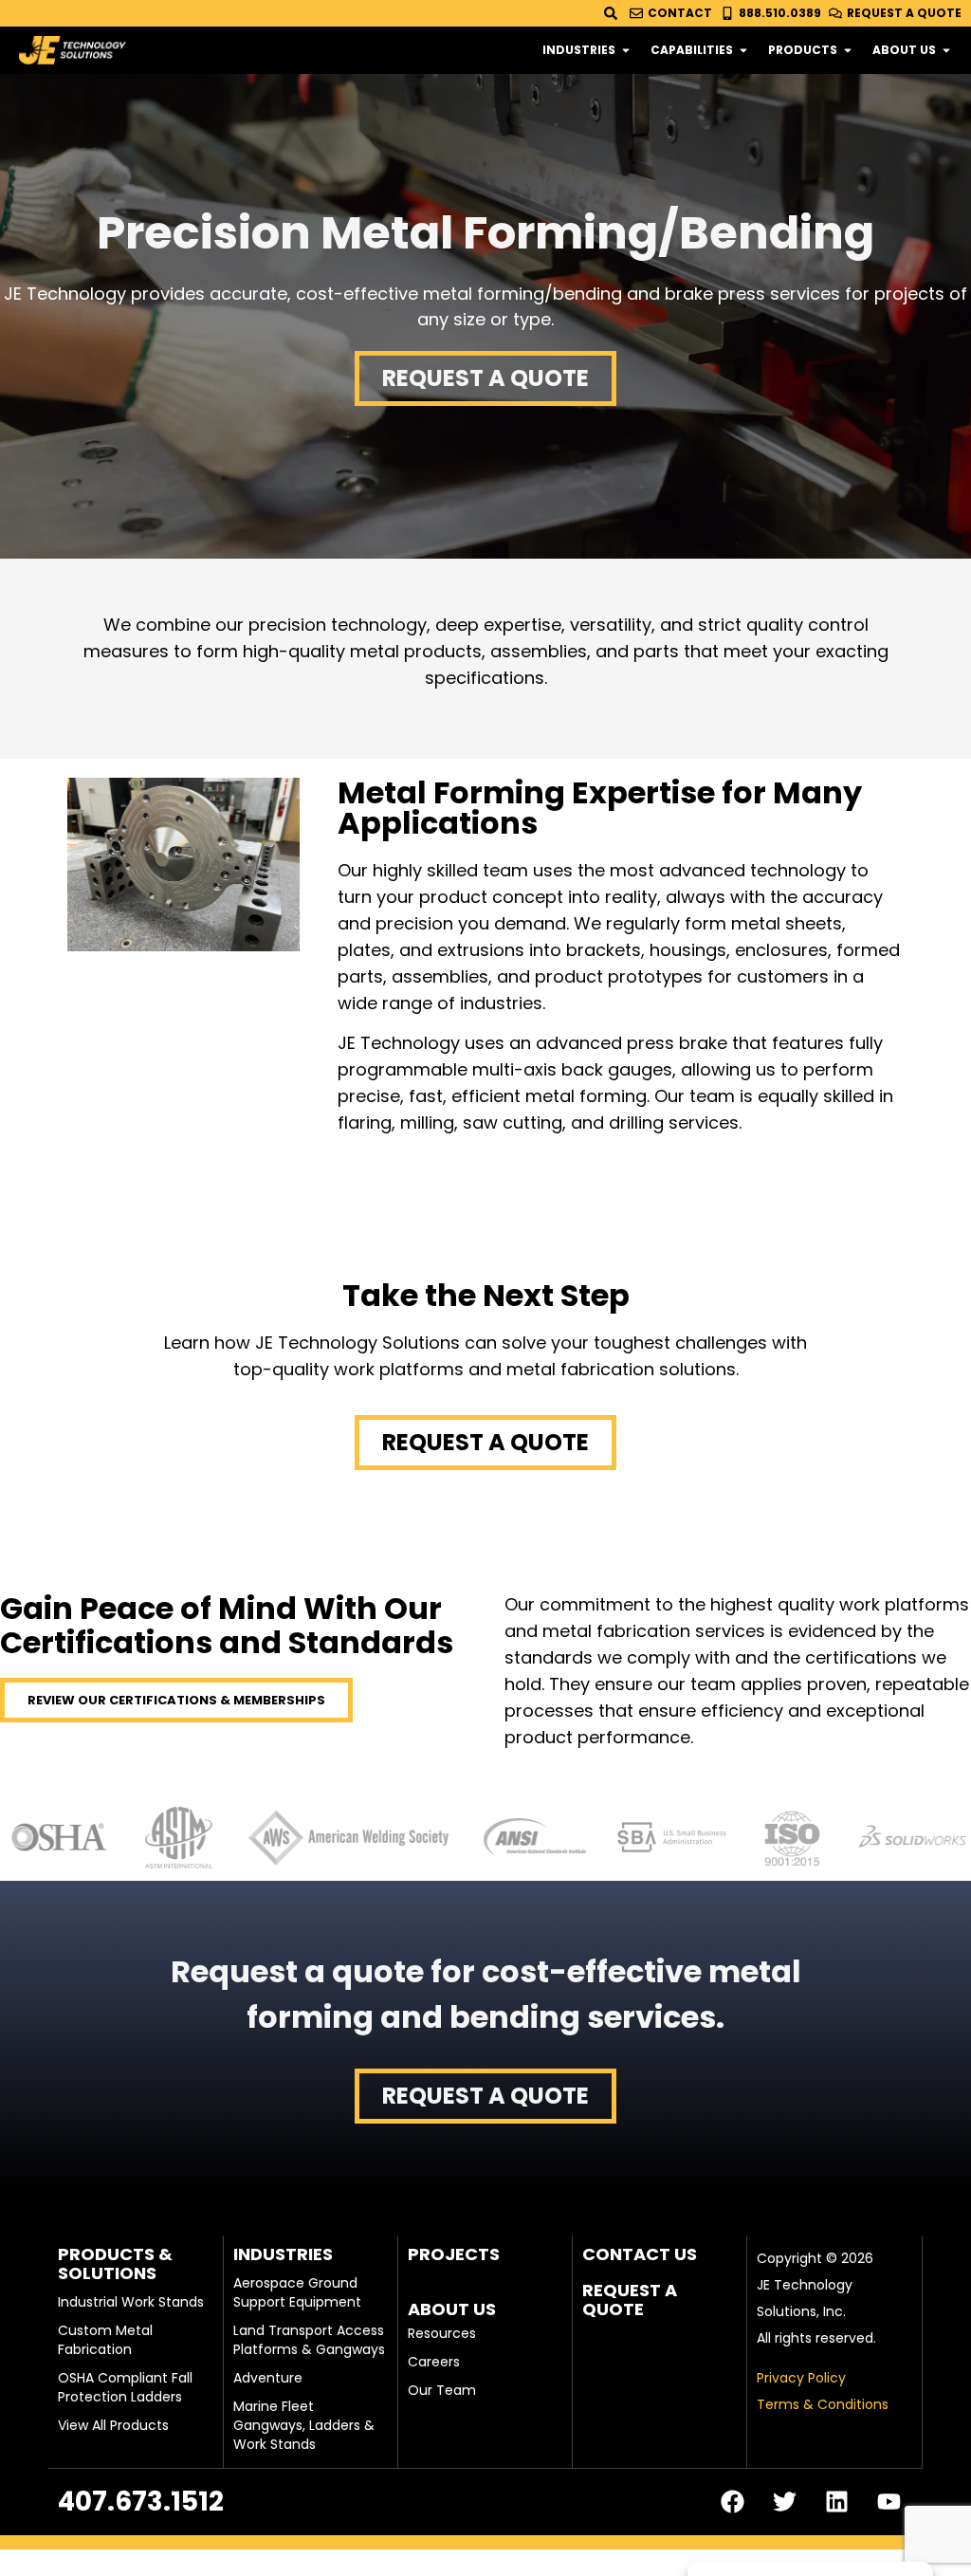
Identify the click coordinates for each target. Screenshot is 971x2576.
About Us (452, 2309)
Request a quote (630, 2300)
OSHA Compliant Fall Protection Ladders (125, 2387)
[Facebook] (733, 2502)
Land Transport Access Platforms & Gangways (309, 2340)
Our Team (442, 2390)
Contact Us (640, 2254)
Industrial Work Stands (131, 2302)
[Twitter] (785, 2502)
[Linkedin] (837, 2502)
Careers (434, 2362)
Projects (454, 2254)
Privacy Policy (801, 2378)
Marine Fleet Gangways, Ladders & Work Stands (304, 2425)
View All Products (113, 2425)
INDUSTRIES (283, 2254)
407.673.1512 (141, 2502)
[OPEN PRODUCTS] (848, 50)
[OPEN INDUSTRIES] (626, 50)
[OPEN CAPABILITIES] (743, 50)
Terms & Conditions (823, 2404)
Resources (442, 2333)
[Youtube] (889, 2502)
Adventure (268, 2378)
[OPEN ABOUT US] (946, 50)
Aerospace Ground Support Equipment (297, 2292)
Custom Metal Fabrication (105, 2340)
